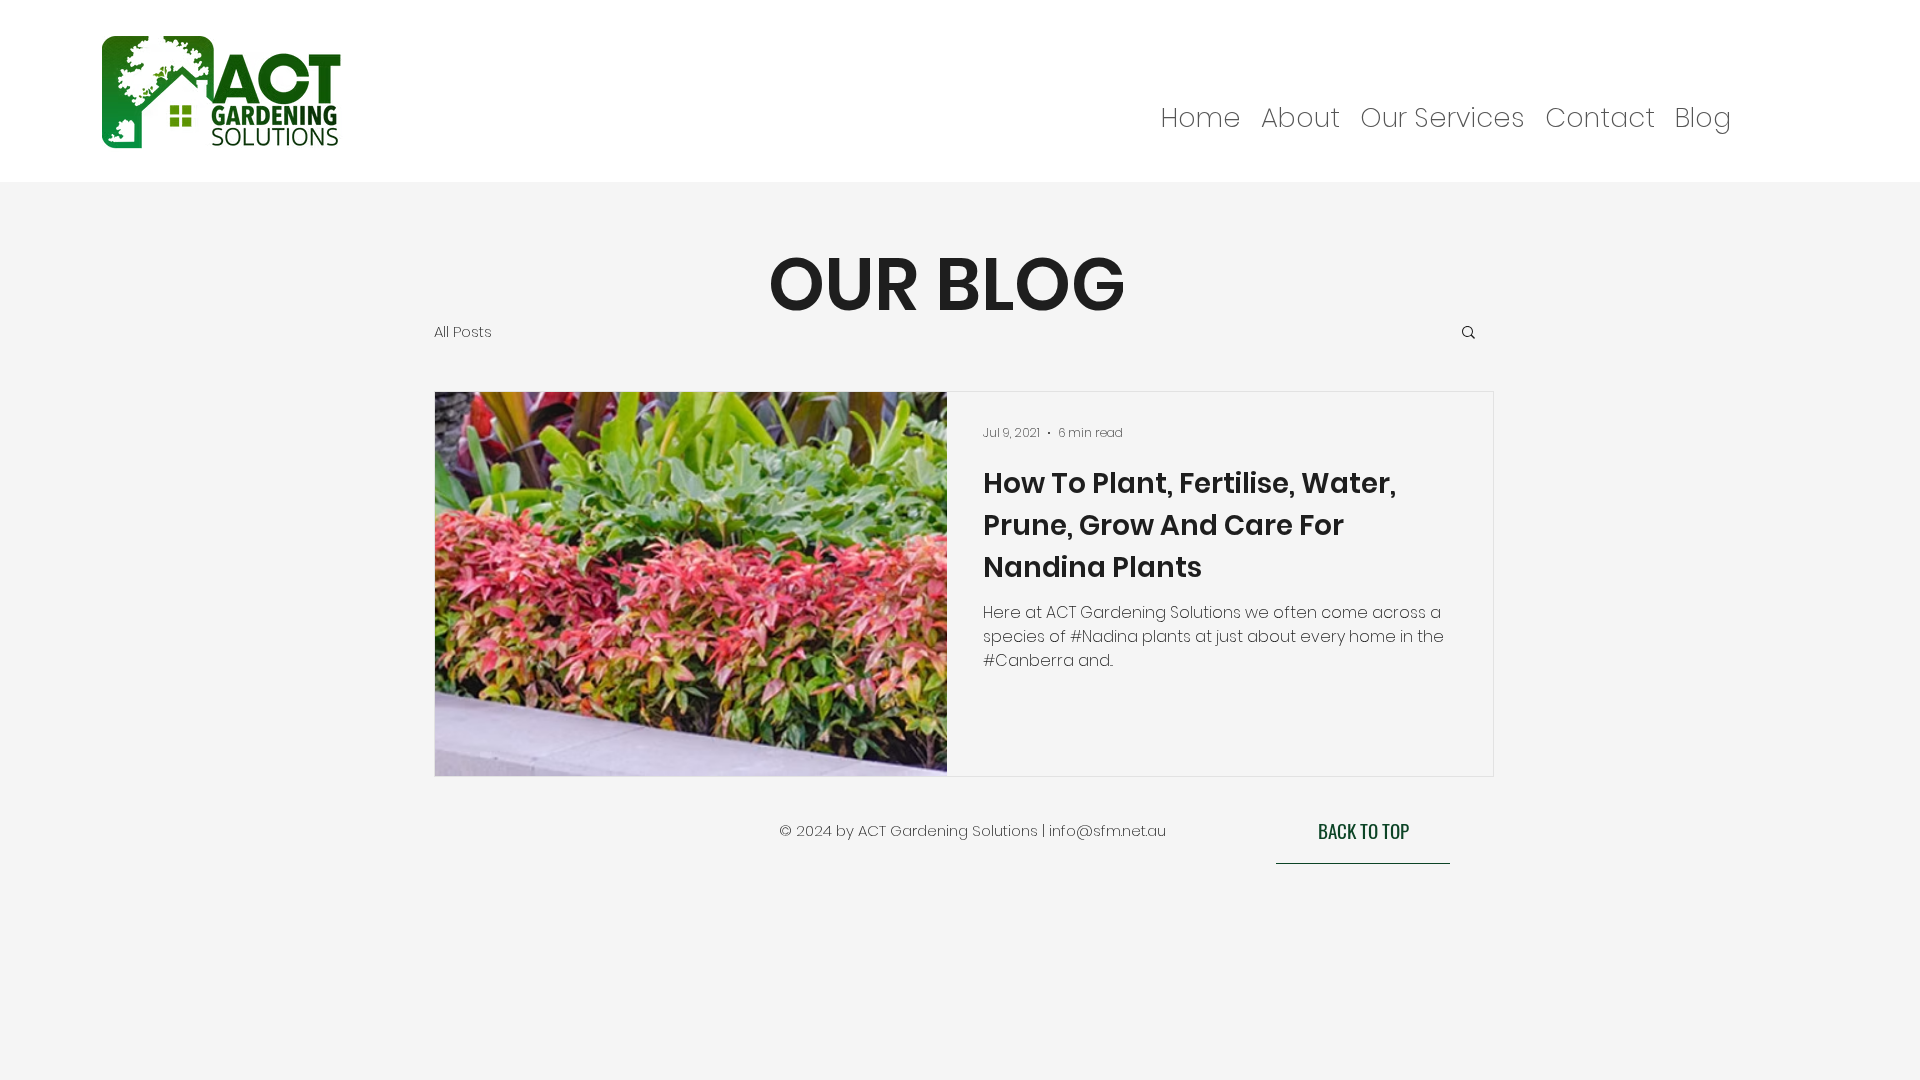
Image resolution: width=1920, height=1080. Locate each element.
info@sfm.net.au (1107, 830)
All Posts (463, 331)
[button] (1468, 333)
